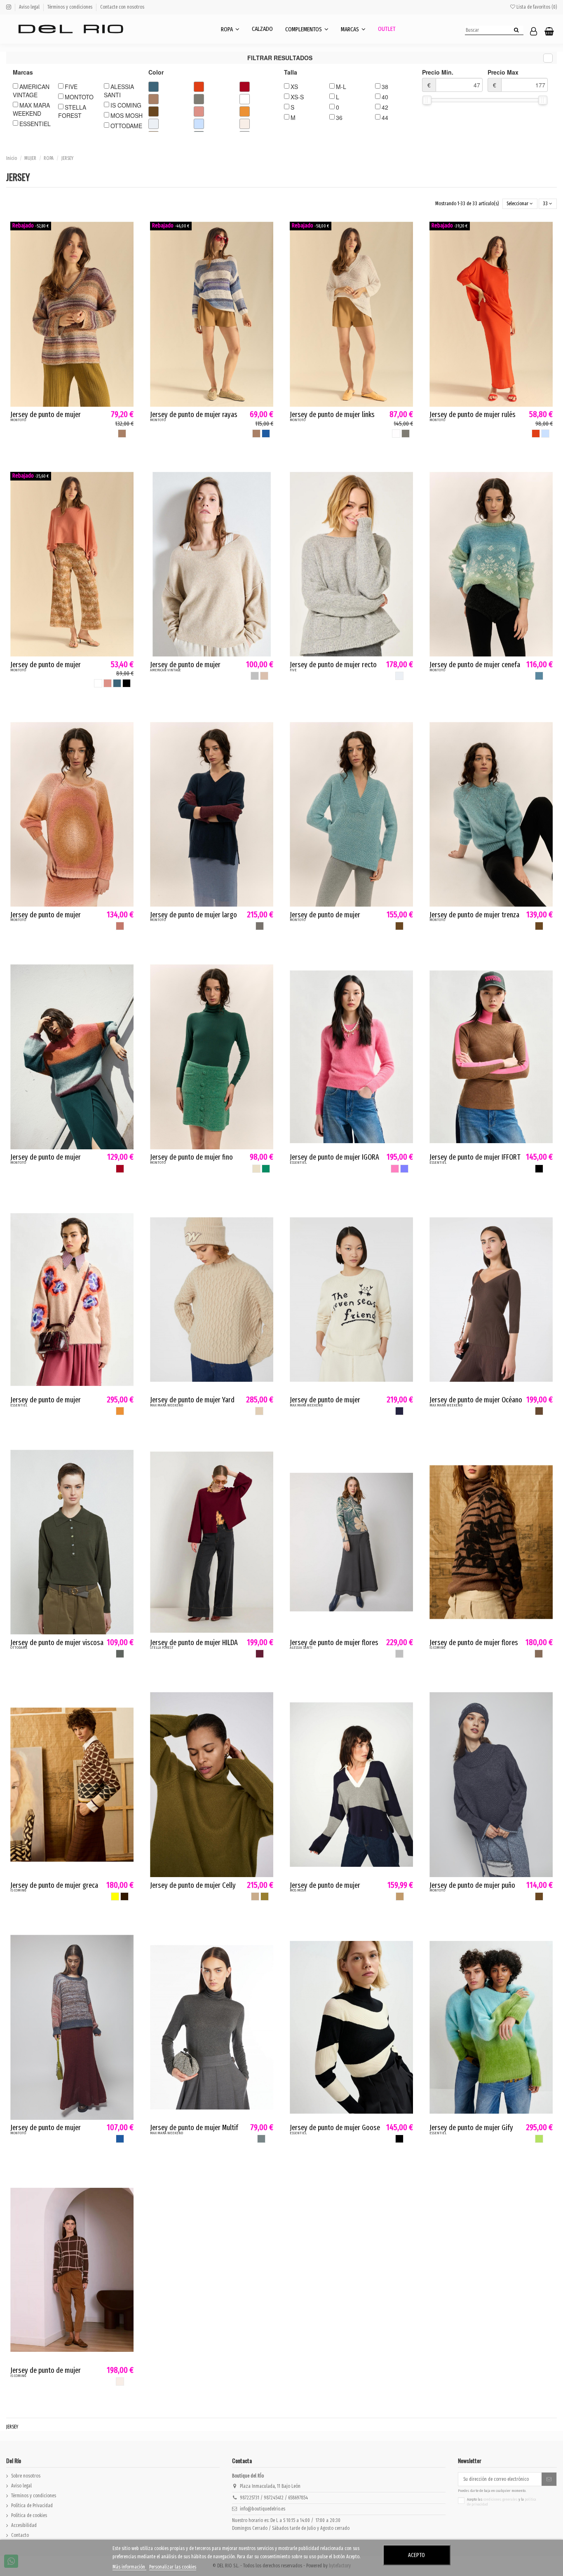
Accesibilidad (24, 2525)
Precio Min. (438, 79)
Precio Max (503, 79)
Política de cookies (29, 2515)
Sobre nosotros (26, 2476)
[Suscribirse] (549, 2479)
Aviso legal (30, 7)
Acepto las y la (502, 2502)
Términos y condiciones (70, 7)
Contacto (20, 2535)
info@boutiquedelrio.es (263, 2509)
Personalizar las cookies (173, 2567)
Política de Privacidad (32, 2506)
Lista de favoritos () (536, 7)
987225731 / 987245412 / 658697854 (274, 2498)
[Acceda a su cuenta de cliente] (534, 32)
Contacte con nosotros (122, 7)
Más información (129, 2567)
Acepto (416, 2555)
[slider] (427, 100)
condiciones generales (501, 2499)
